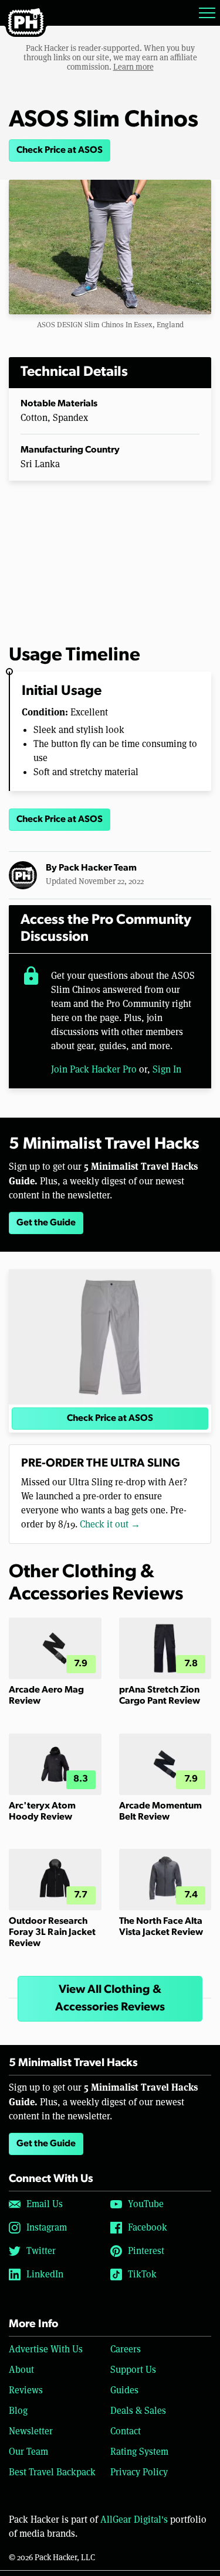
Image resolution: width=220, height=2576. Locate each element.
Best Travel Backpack (52, 2472)
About (21, 2370)
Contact (126, 2431)
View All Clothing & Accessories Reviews (110, 1999)
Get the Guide (46, 1223)
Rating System (139, 2452)
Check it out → (110, 1524)
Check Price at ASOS (60, 150)
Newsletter (31, 2431)
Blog (18, 2411)
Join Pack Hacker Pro (94, 1069)
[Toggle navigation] (207, 13)
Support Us (133, 2370)
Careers (126, 2349)
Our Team (28, 2452)
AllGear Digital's (134, 2520)
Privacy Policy (139, 2472)
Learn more (133, 67)
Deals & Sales (138, 2411)
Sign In (167, 1069)
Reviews (26, 2390)
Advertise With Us (46, 2349)
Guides (124, 2390)
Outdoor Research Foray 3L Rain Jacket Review (52, 1933)
